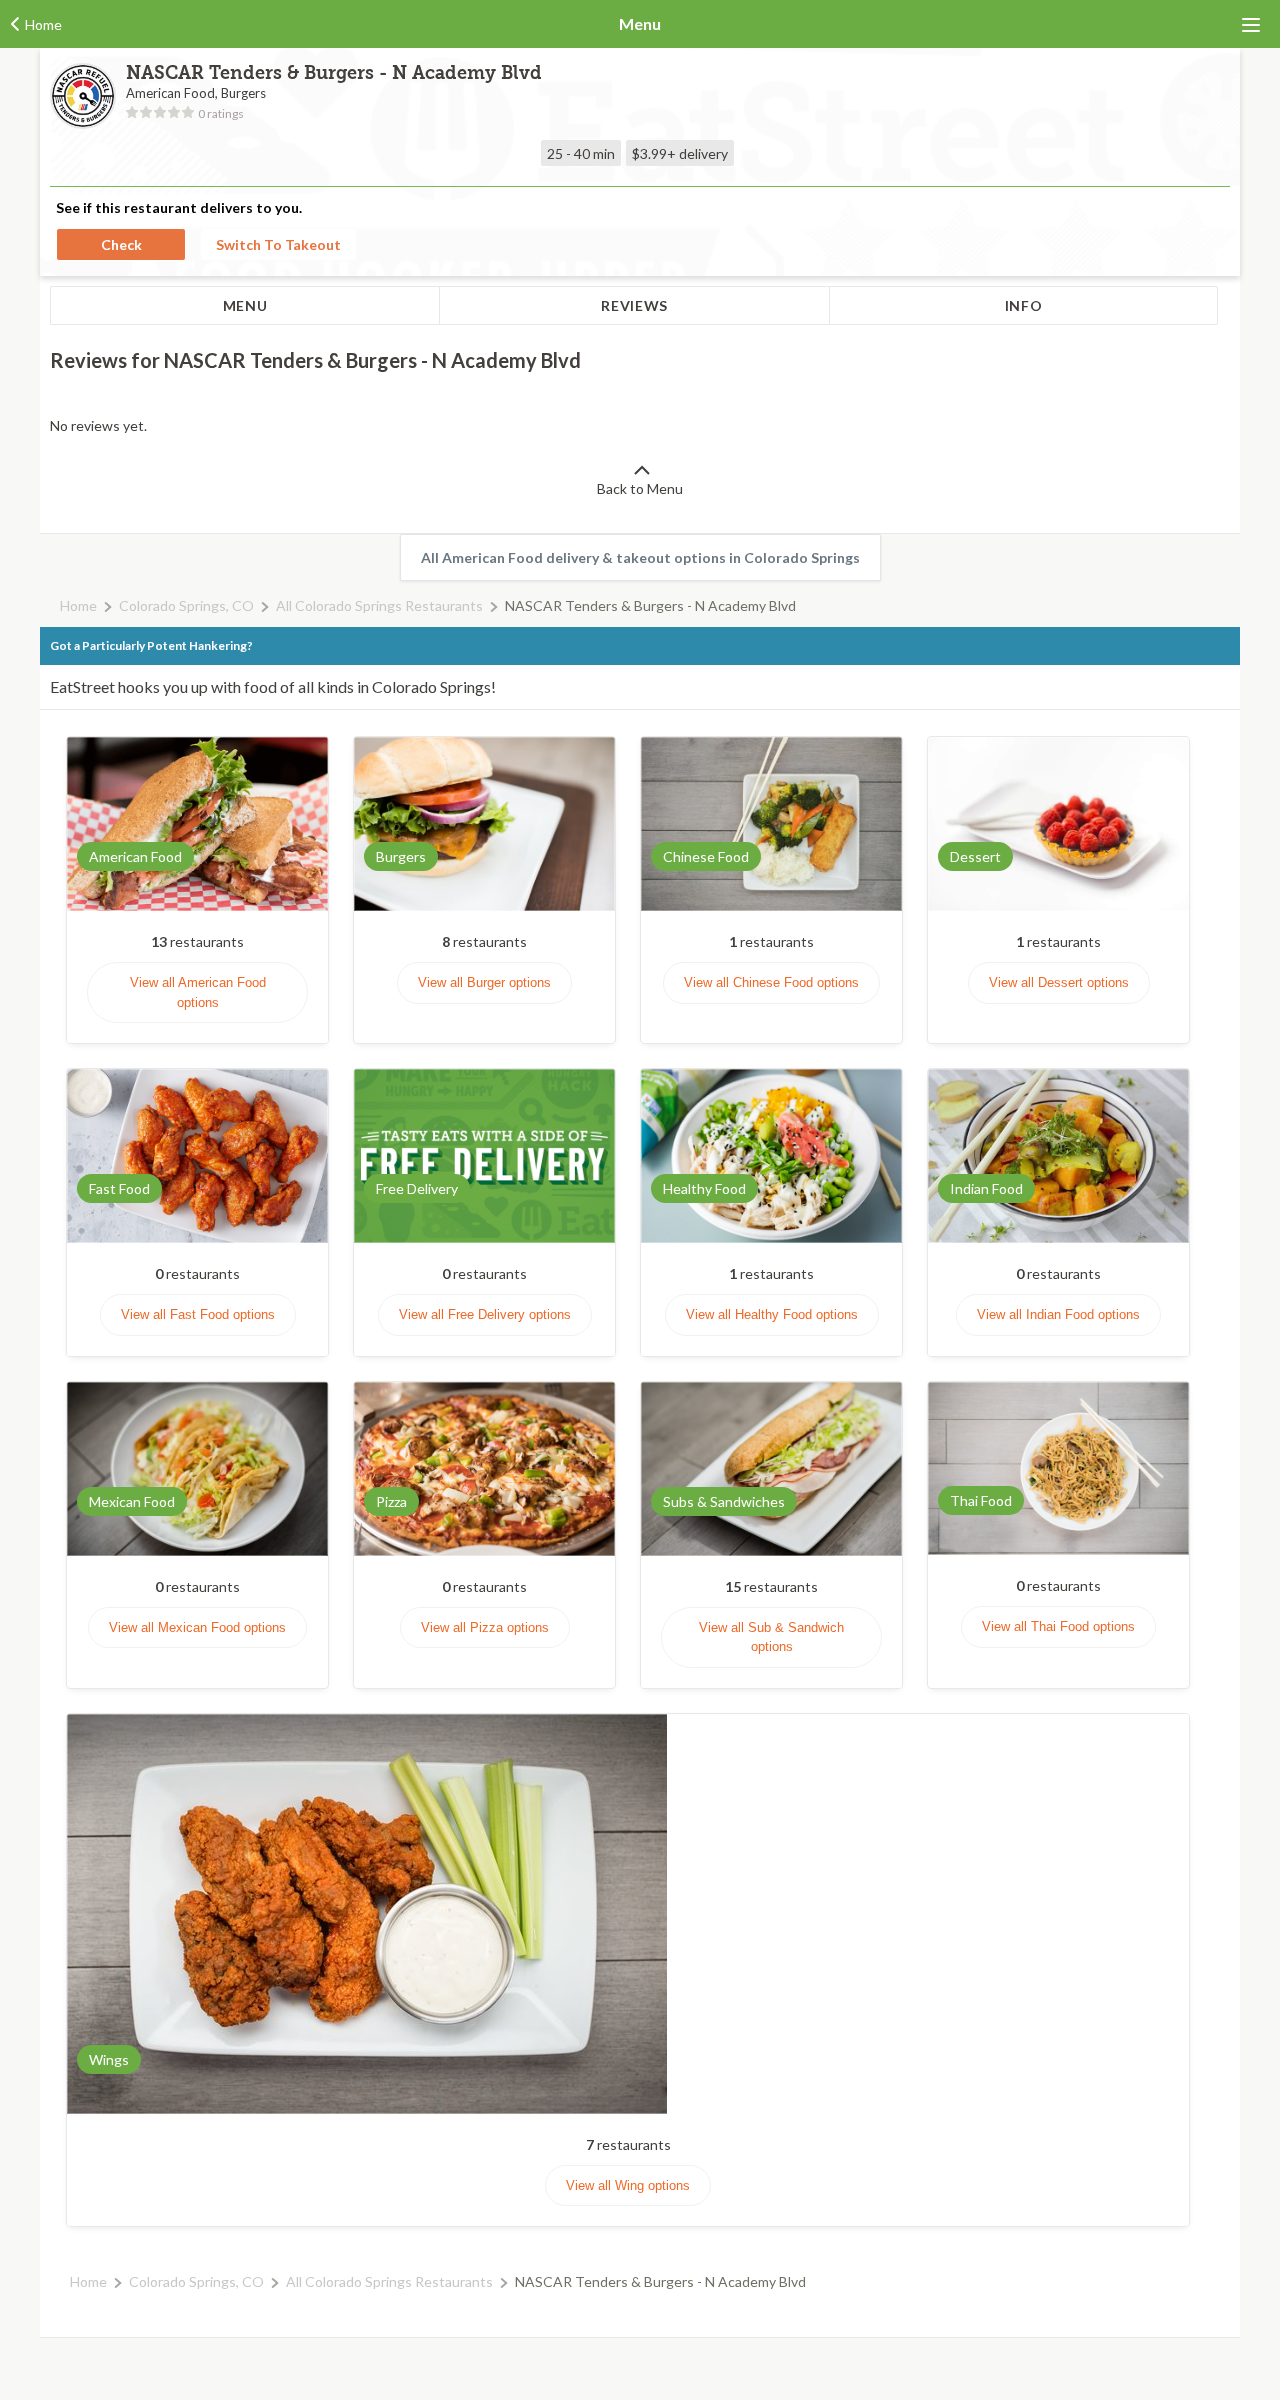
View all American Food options (198, 992)
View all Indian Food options (1058, 1314)
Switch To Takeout (278, 244)
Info (1024, 305)
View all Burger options (484, 982)
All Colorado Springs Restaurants (379, 605)
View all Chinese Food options (771, 982)
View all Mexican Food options (197, 1627)
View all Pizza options (485, 1627)
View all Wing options (628, 2185)
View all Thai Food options (1058, 1626)
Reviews (634, 305)
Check (121, 244)
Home (78, 605)
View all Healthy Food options (772, 1314)
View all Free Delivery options (485, 1314)
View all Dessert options (1059, 982)
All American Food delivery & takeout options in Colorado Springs (640, 557)
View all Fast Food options (198, 1314)
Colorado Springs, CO (186, 605)
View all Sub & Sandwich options (771, 1637)
